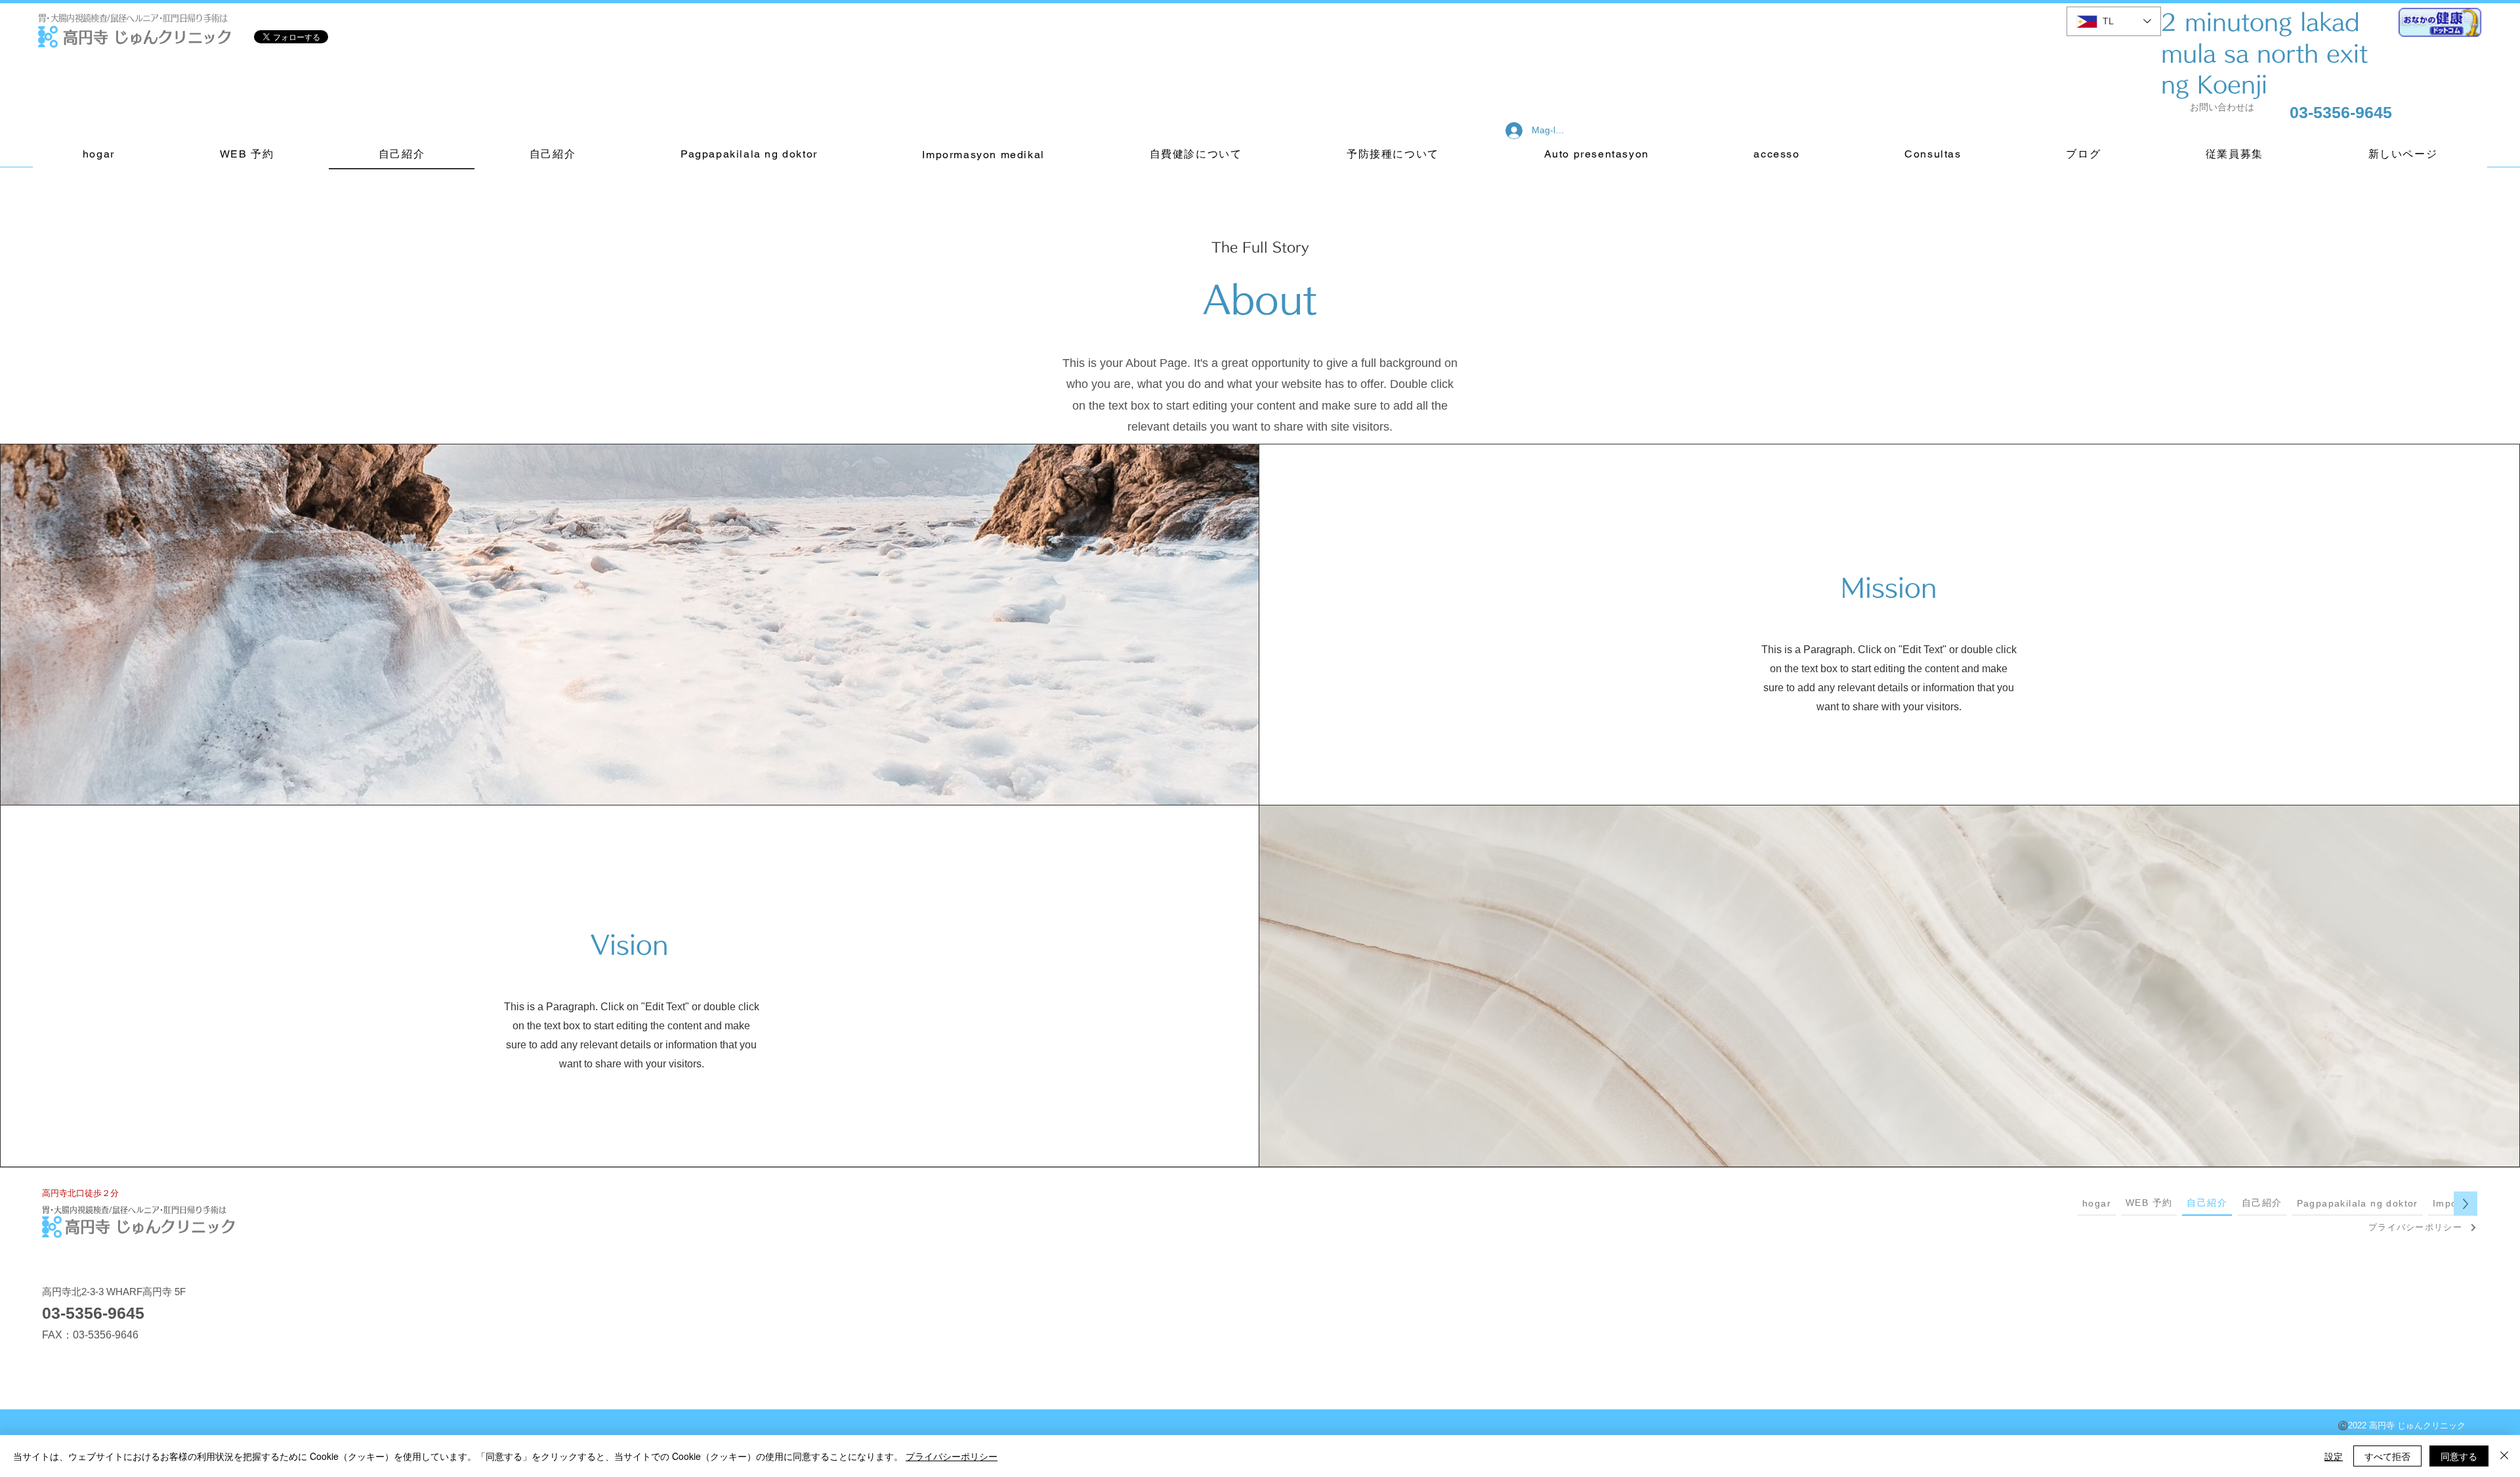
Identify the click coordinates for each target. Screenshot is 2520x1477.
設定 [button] (2334, 1456)
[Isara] (2504, 1456)
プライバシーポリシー (952, 1456)
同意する (2459, 1456)
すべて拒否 (2387, 1456)
